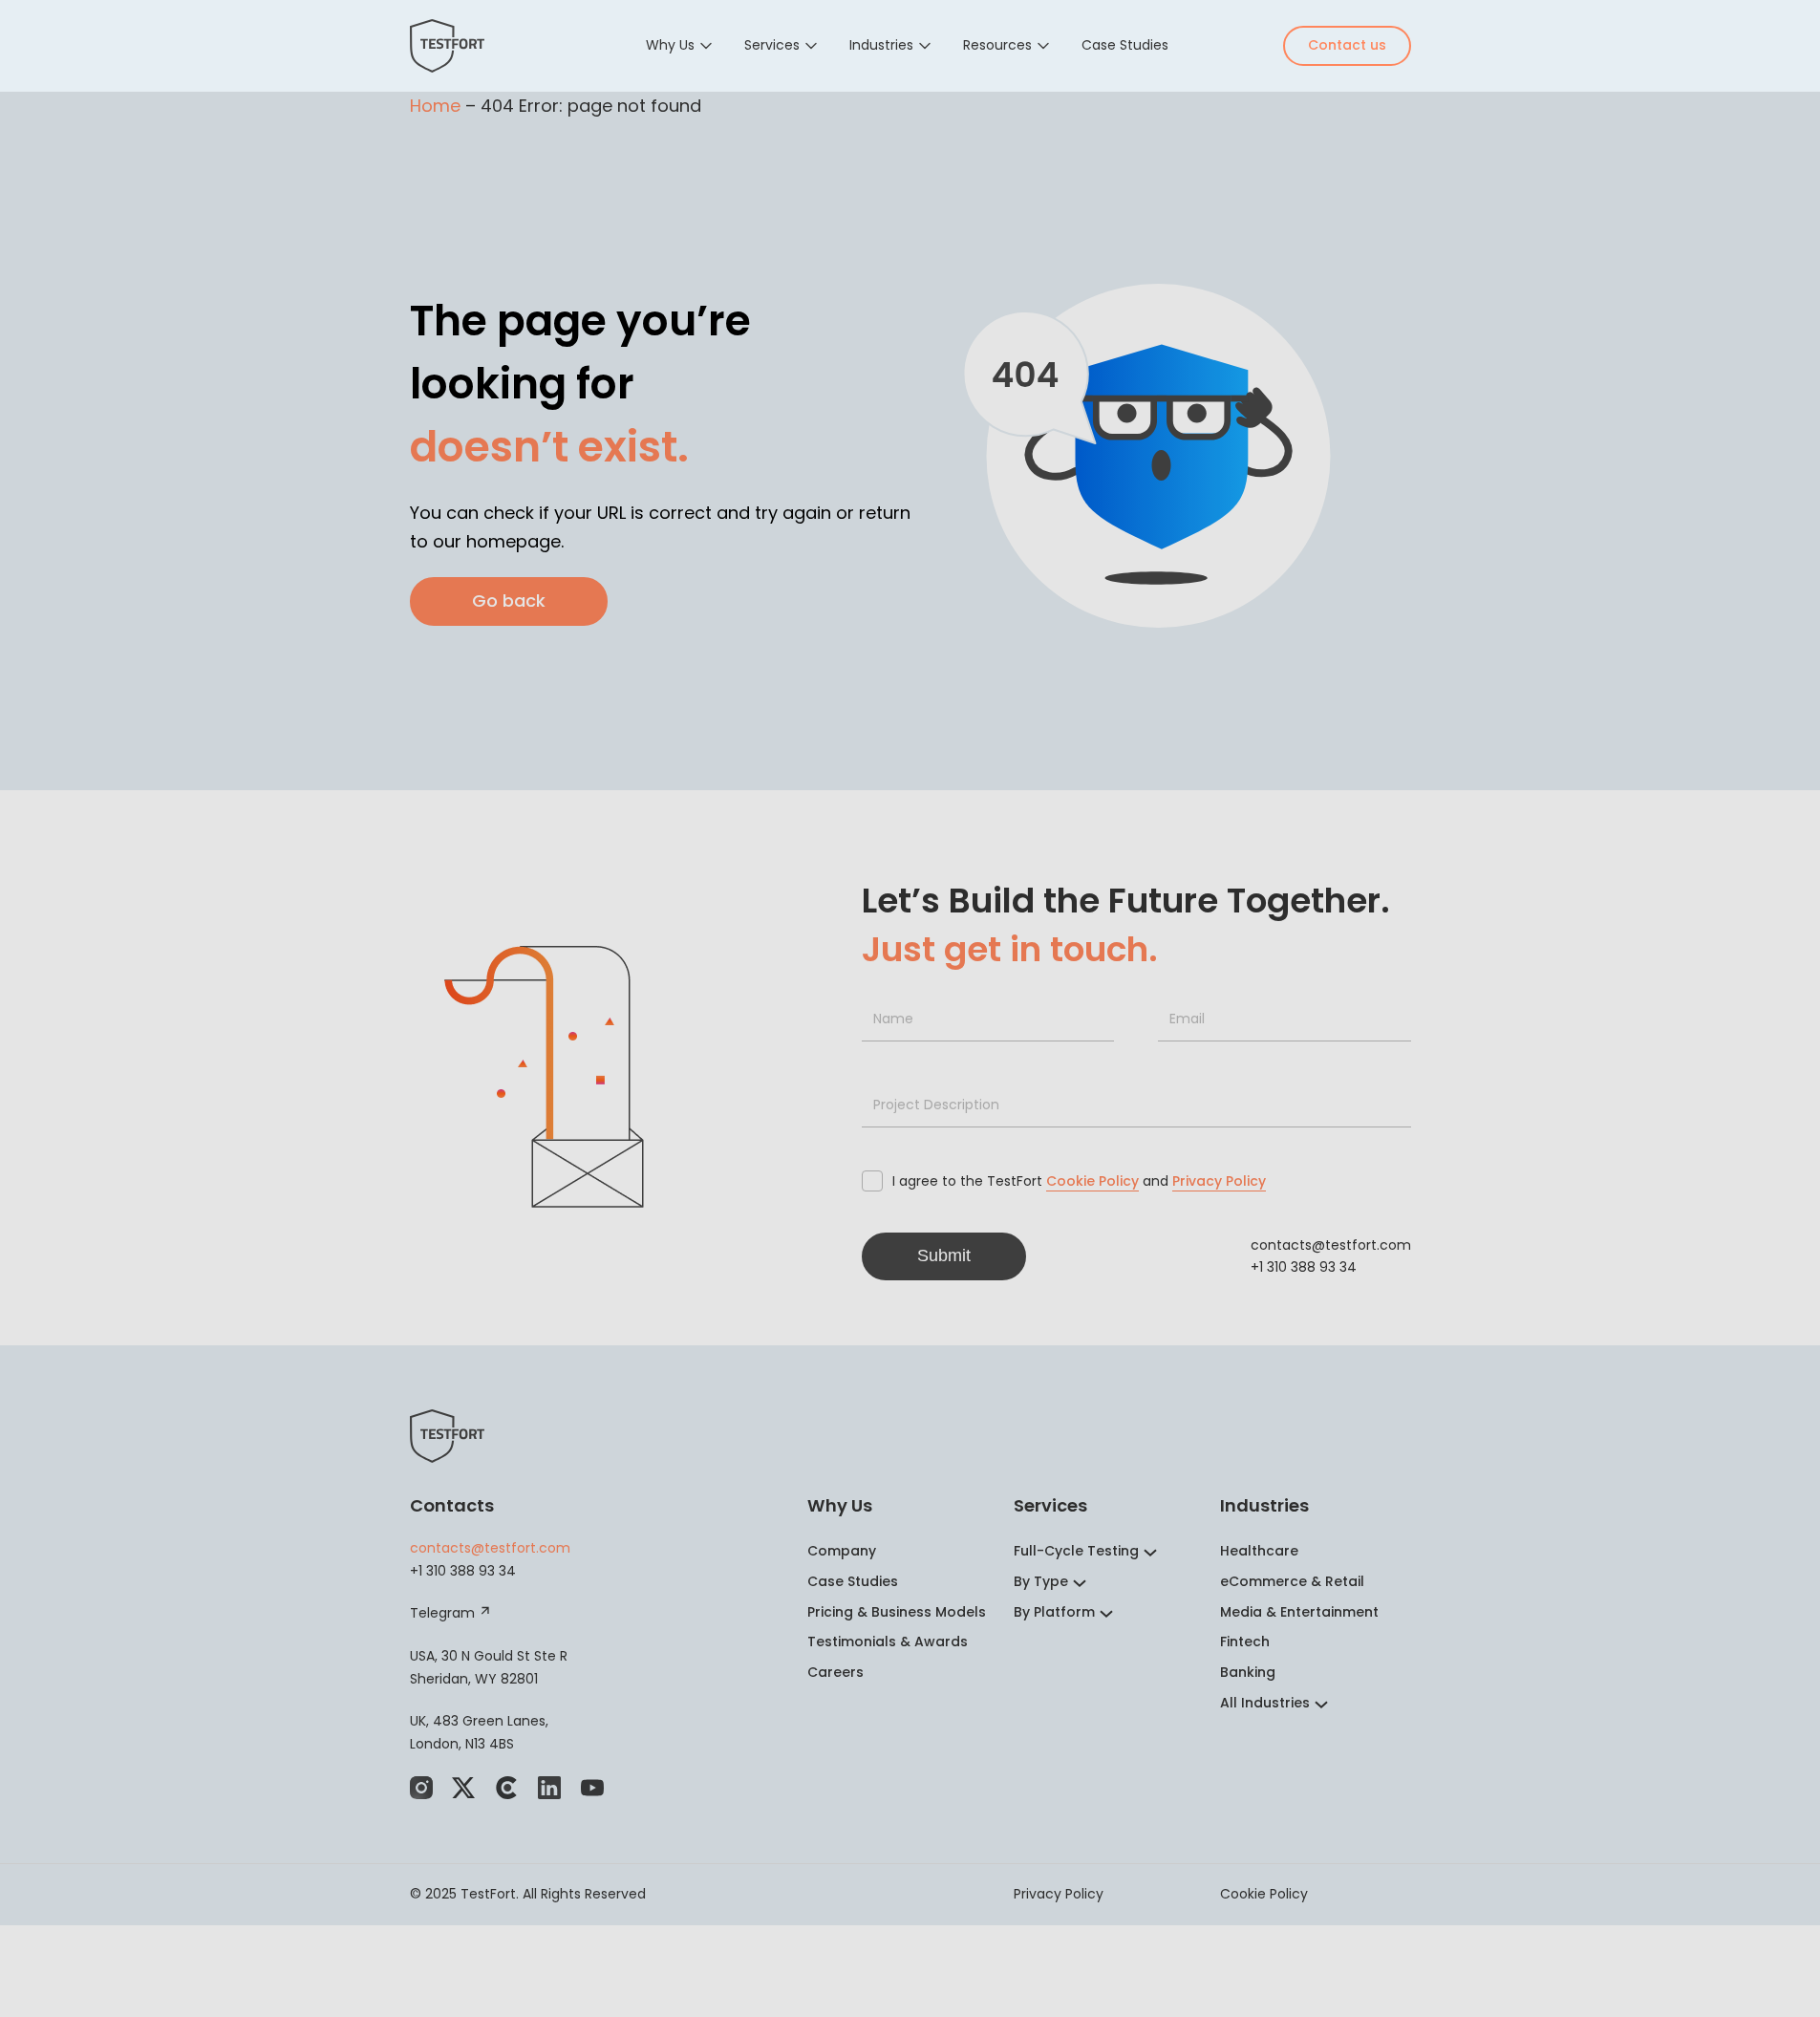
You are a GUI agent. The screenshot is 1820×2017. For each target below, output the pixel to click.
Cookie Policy (1092, 1181)
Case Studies (1125, 45)
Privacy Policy (1219, 1181)
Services (772, 45)
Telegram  (451, 1613)
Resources (997, 45)
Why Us (670, 45)
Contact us (1347, 45)
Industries (881, 45)
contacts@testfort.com (1331, 1245)
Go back (509, 601)
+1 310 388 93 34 (1304, 1267)
